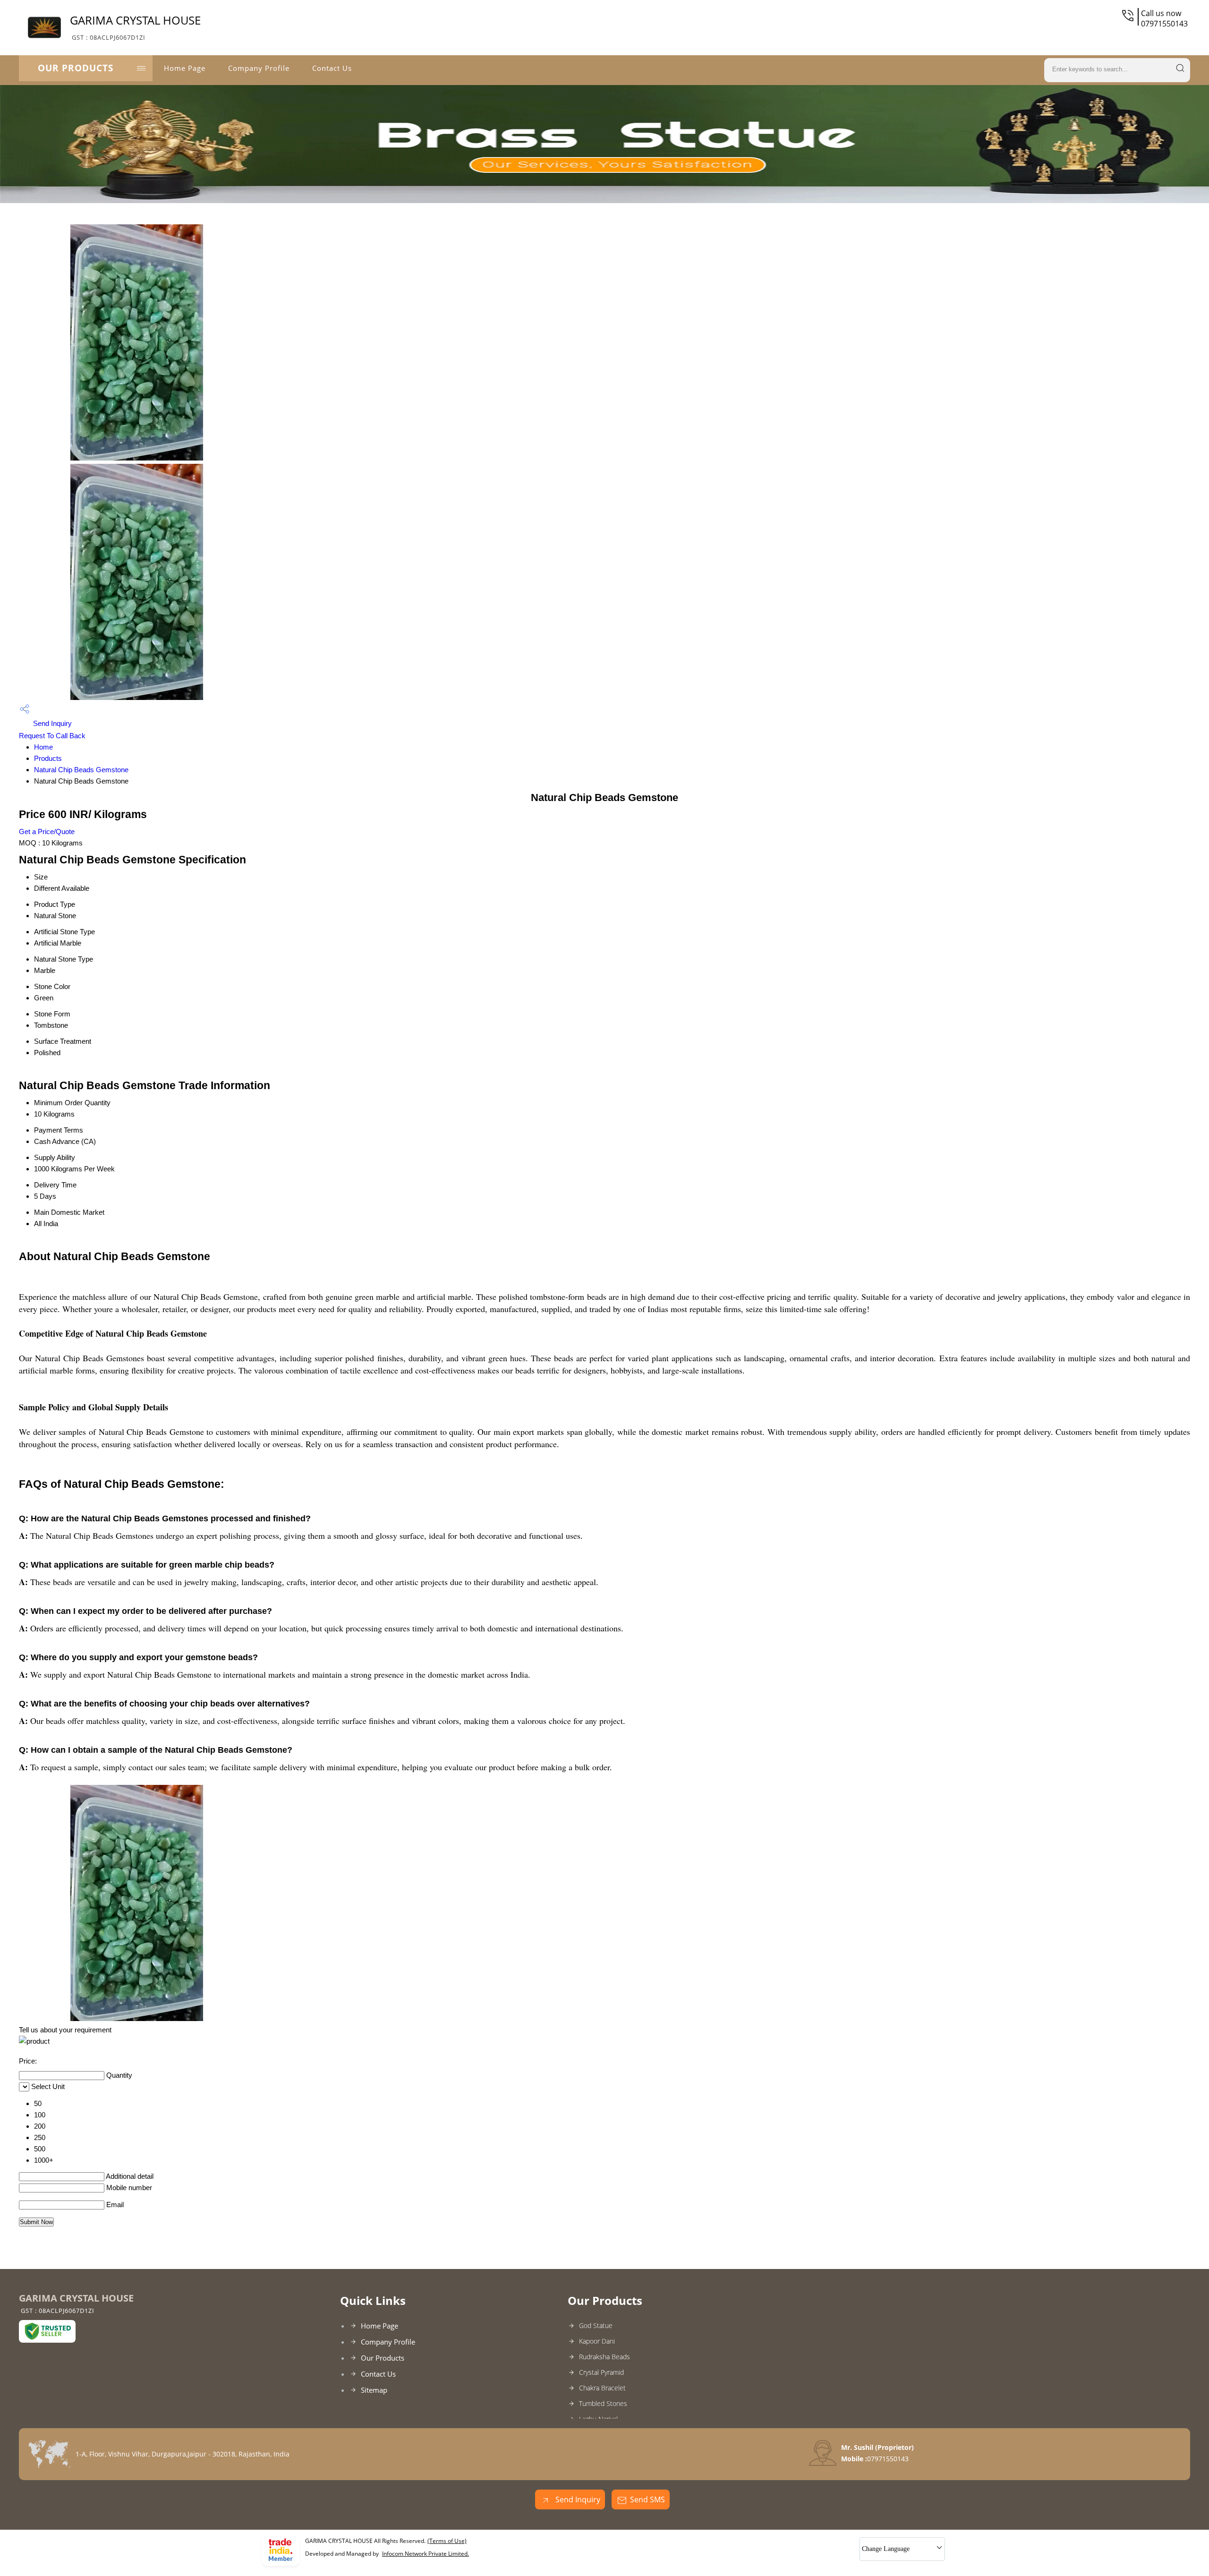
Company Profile (259, 68)
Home (43, 747)
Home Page (185, 68)
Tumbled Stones (603, 2403)
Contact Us (332, 68)
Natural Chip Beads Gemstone (81, 770)
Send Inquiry (51, 723)
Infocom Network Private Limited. (426, 2554)
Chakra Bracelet (602, 2388)
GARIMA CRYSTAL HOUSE (135, 27)
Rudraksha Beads (604, 2357)
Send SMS (647, 2499)
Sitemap (374, 2390)
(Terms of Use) (447, 2541)
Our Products (76, 68)
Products (48, 758)
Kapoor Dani (597, 2341)
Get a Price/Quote (47, 832)
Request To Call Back (52, 736)
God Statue (596, 2325)
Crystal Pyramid (601, 2372)
